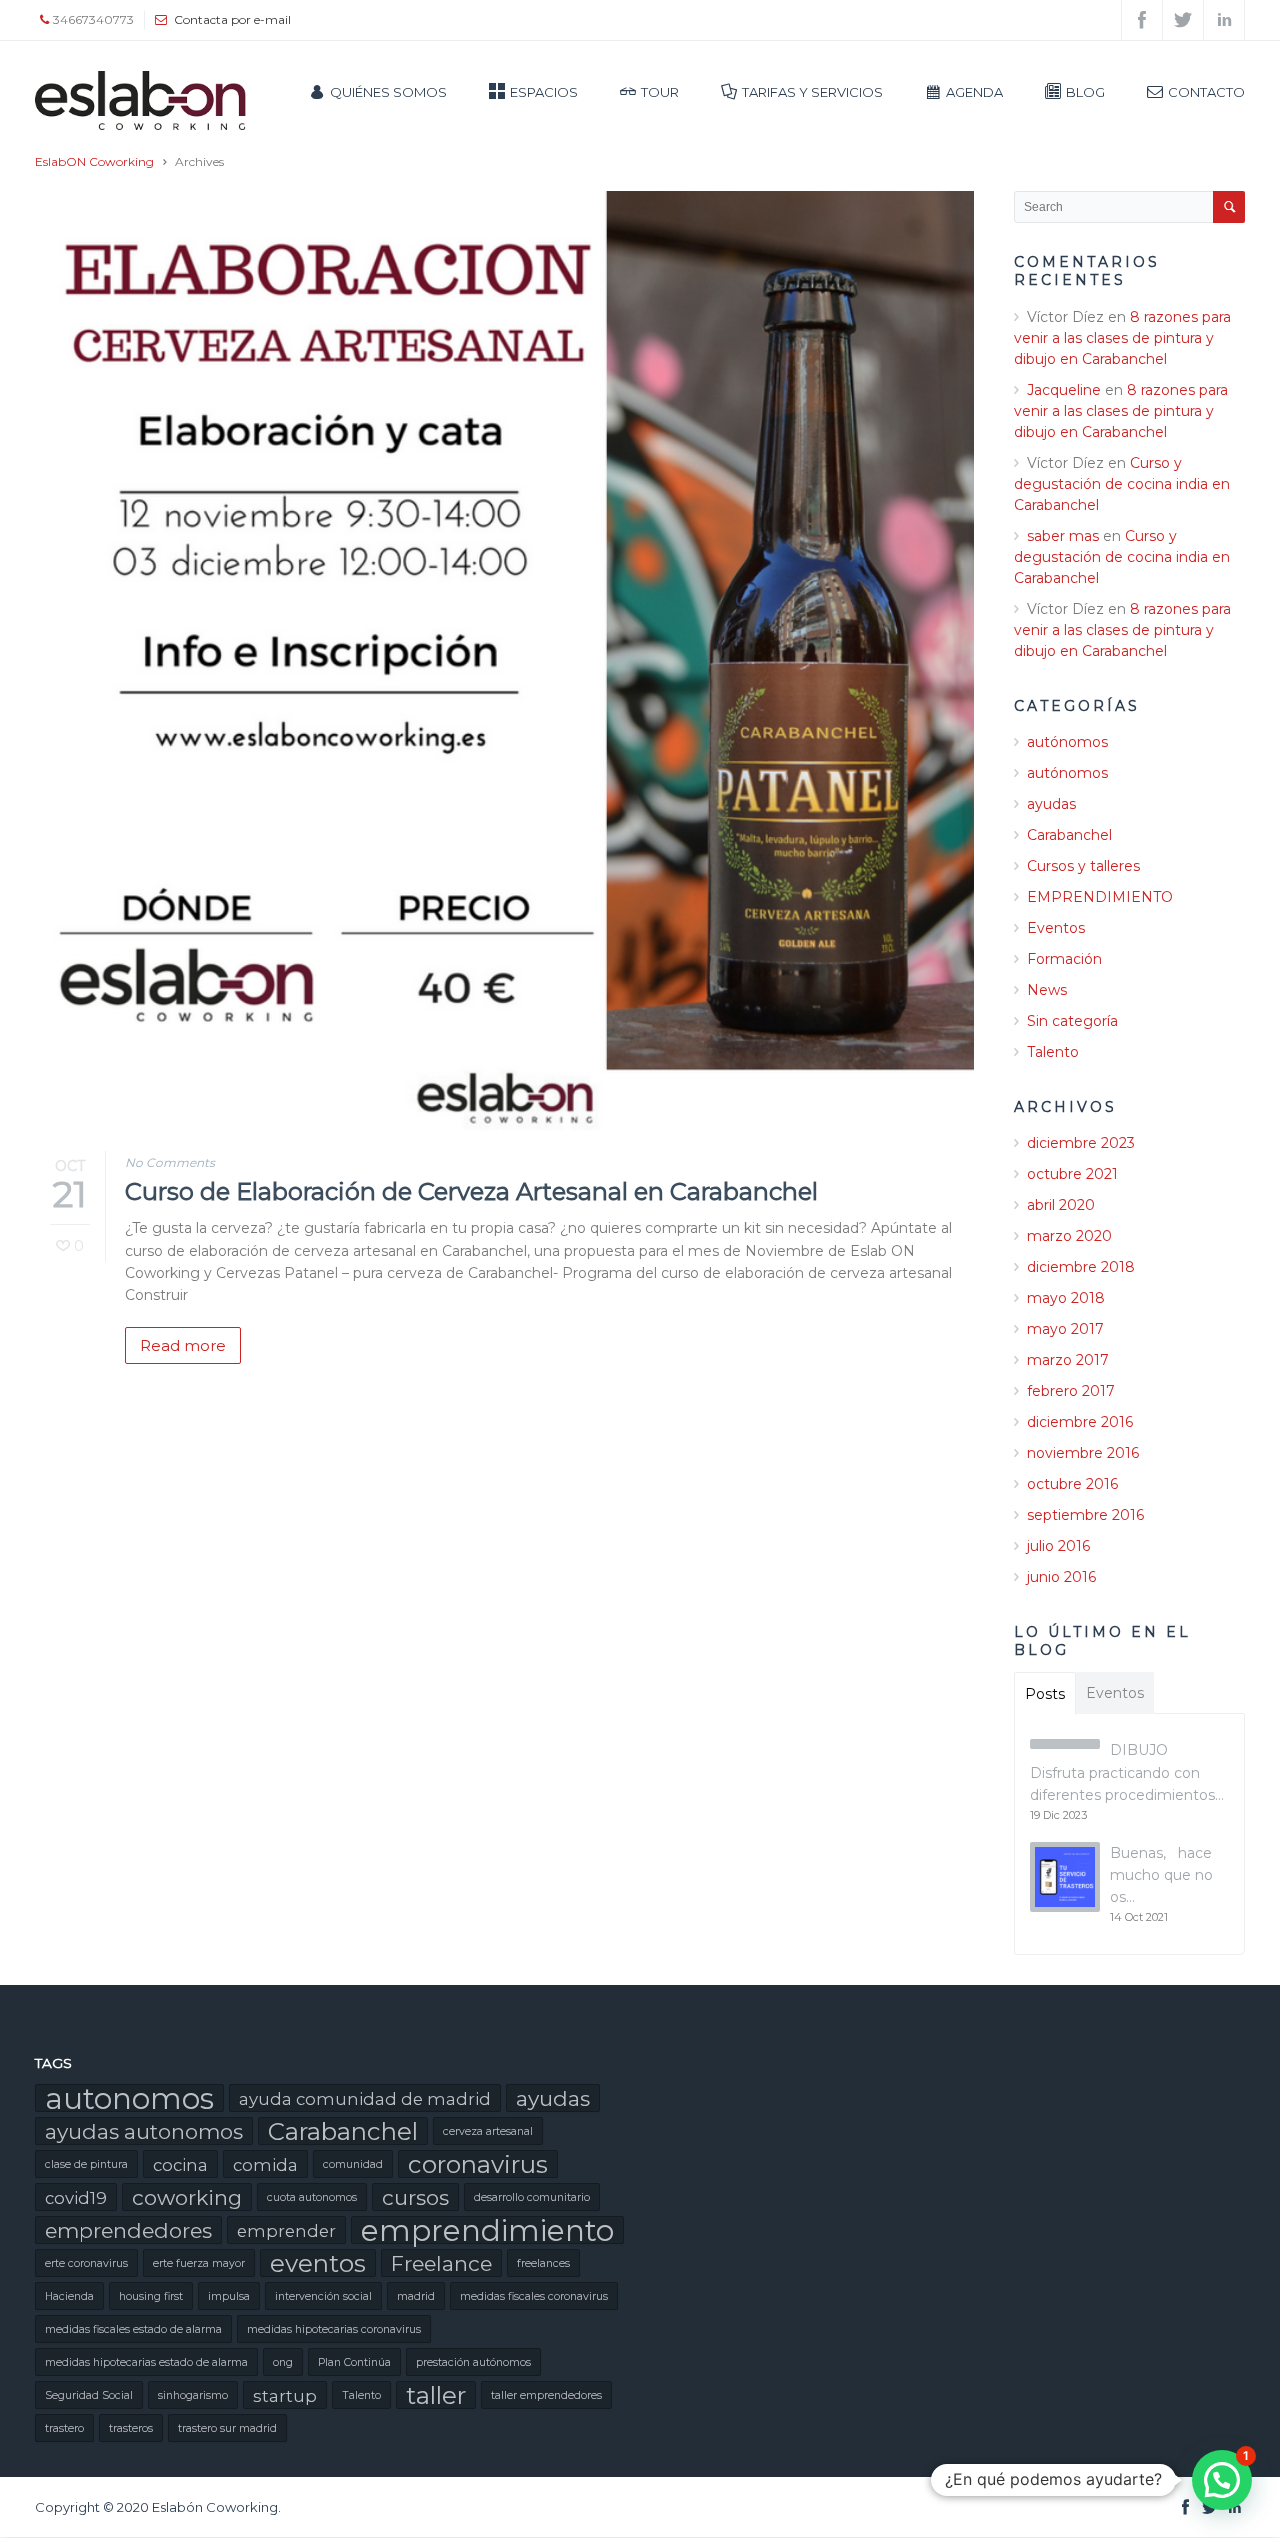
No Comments (170, 1162)
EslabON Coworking (94, 161)
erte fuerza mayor (199, 2263)
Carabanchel (1069, 835)
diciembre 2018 (1081, 1267)
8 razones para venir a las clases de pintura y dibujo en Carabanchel (1122, 338)
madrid (416, 2296)
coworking (187, 2197)
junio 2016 (1061, 1577)
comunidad (353, 2164)
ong (283, 2362)
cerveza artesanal (488, 2131)
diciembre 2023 (1081, 1143)
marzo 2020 (1069, 1236)
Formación (1064, 959)
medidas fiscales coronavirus (534, 2296)
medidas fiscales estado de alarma (133, 2329)
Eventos (1056, 928)
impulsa (229, 2296)
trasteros (131, 2428)
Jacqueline (1064, 390)
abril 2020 (1061, 1205)
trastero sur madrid (227, 2428)
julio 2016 (1058, 1546)
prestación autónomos (473, 2362)
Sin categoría (1072, 1021)
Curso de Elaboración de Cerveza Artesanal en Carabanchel (471, 1191)
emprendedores (128, 2230)
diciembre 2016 (1080, 1422)
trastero (64, 2428)
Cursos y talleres (1083, 866)
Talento (1053, 1052)
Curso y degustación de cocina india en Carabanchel (1122, 484)
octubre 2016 (1072, 1484)
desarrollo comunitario (532, 2197)
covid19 (76, 2198)
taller (436, 2395)
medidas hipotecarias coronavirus (334, 2329)
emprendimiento (487, 2230)
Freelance (441, 2263)
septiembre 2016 (1085, 1515)
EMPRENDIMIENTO (1100, 897)
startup (285, 2396)
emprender (286, 2231)
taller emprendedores (546, 2395)
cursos (415, 2197)
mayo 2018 (1066, 1298)
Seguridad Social (89, 2395)
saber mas (1063, 536)
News (1047, 990)
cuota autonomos (312, 2197)
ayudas (1051, 804)
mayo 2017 (1065, 1329)
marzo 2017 (1068, 1360)
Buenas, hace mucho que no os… (1161, 1875)
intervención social (323, 2296)
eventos (318, 2263)
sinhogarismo (193, 2395)
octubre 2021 (1072, 1174)
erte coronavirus (86, 2263)
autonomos (129, 2098)
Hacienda (69, 2296)
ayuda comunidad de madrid (365, 2099)
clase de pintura (86, 2164)
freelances (543, 2263)
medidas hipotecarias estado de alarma (146, 2362)
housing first (151, 2296)
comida (265, 2165)
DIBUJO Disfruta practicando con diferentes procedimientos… (1127, 1772)
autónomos (1067, 742)
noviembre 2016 (1083, 1453)
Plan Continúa (354, 2362)
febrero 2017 (1071, 1391)
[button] (1222, 2480)
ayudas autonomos (144, 2131)
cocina (180, 2165)
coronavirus (478, 2164)
